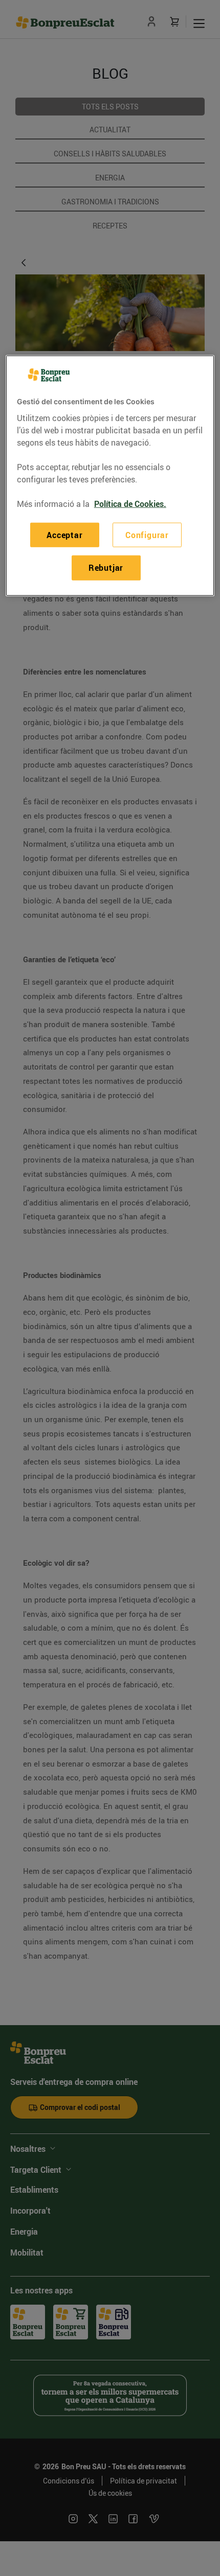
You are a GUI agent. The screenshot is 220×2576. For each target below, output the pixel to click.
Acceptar (64, 535)
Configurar (147, 535)
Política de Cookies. (130, 503)
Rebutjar (106, 568)
